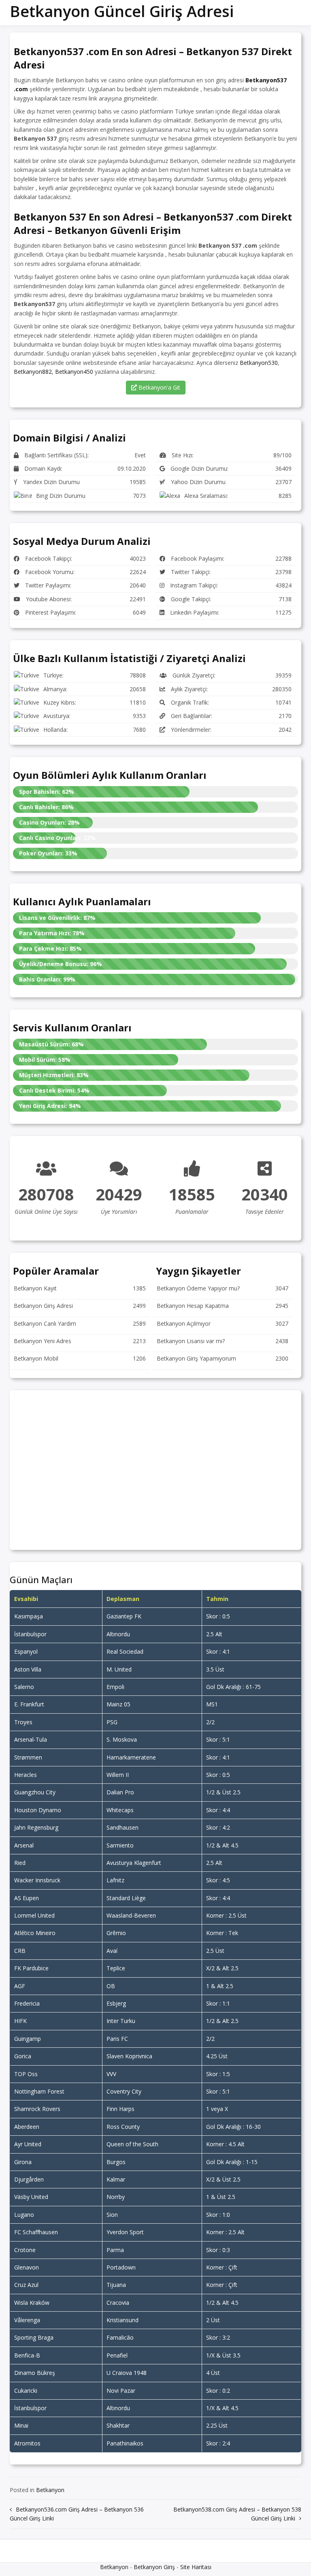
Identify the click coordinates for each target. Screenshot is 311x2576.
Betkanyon (50, 2490)
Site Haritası (196, 2567)
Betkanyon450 (74, 372)
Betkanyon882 (33, 372)
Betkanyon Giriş (154, 2567)
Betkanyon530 (259, 363)
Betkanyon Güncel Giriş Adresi (122, 11)
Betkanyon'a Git (159, 387)
